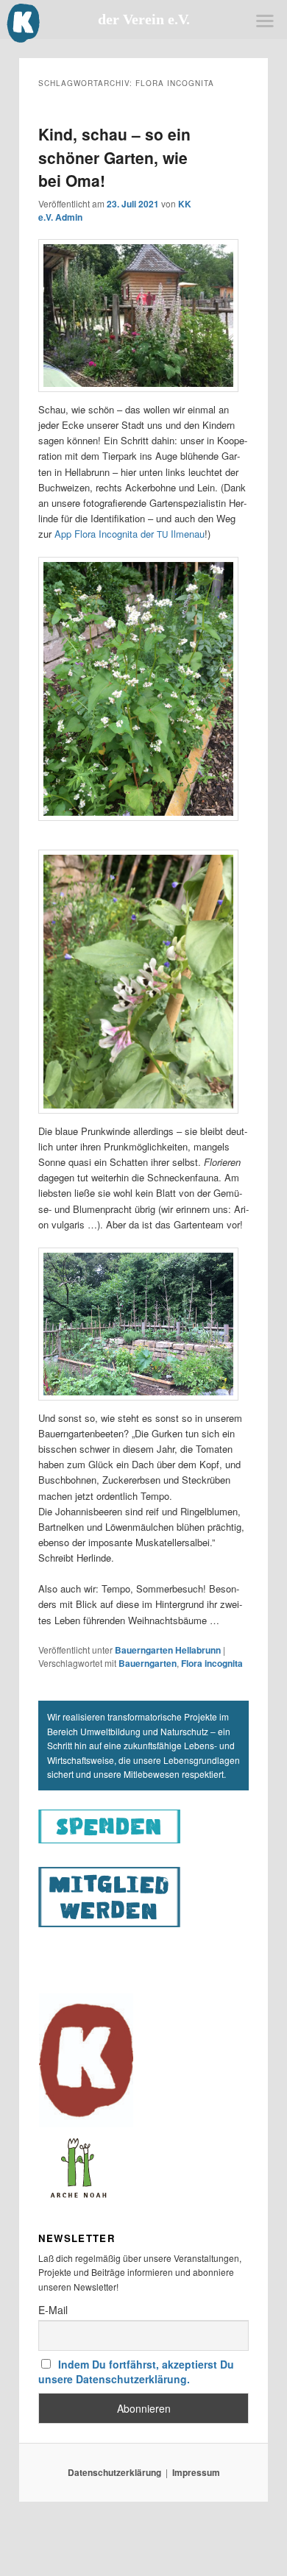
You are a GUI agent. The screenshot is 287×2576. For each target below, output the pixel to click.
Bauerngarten (148, 1663)
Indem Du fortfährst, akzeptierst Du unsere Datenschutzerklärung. (137, 2372)
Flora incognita (212, 1663)
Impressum (196, 2472)
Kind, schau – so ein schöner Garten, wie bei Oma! (114, 157)
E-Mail (53, 2310)
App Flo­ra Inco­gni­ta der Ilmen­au (130, 534)
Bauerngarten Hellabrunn (168, 1650)
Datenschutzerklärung (114, 2472)
